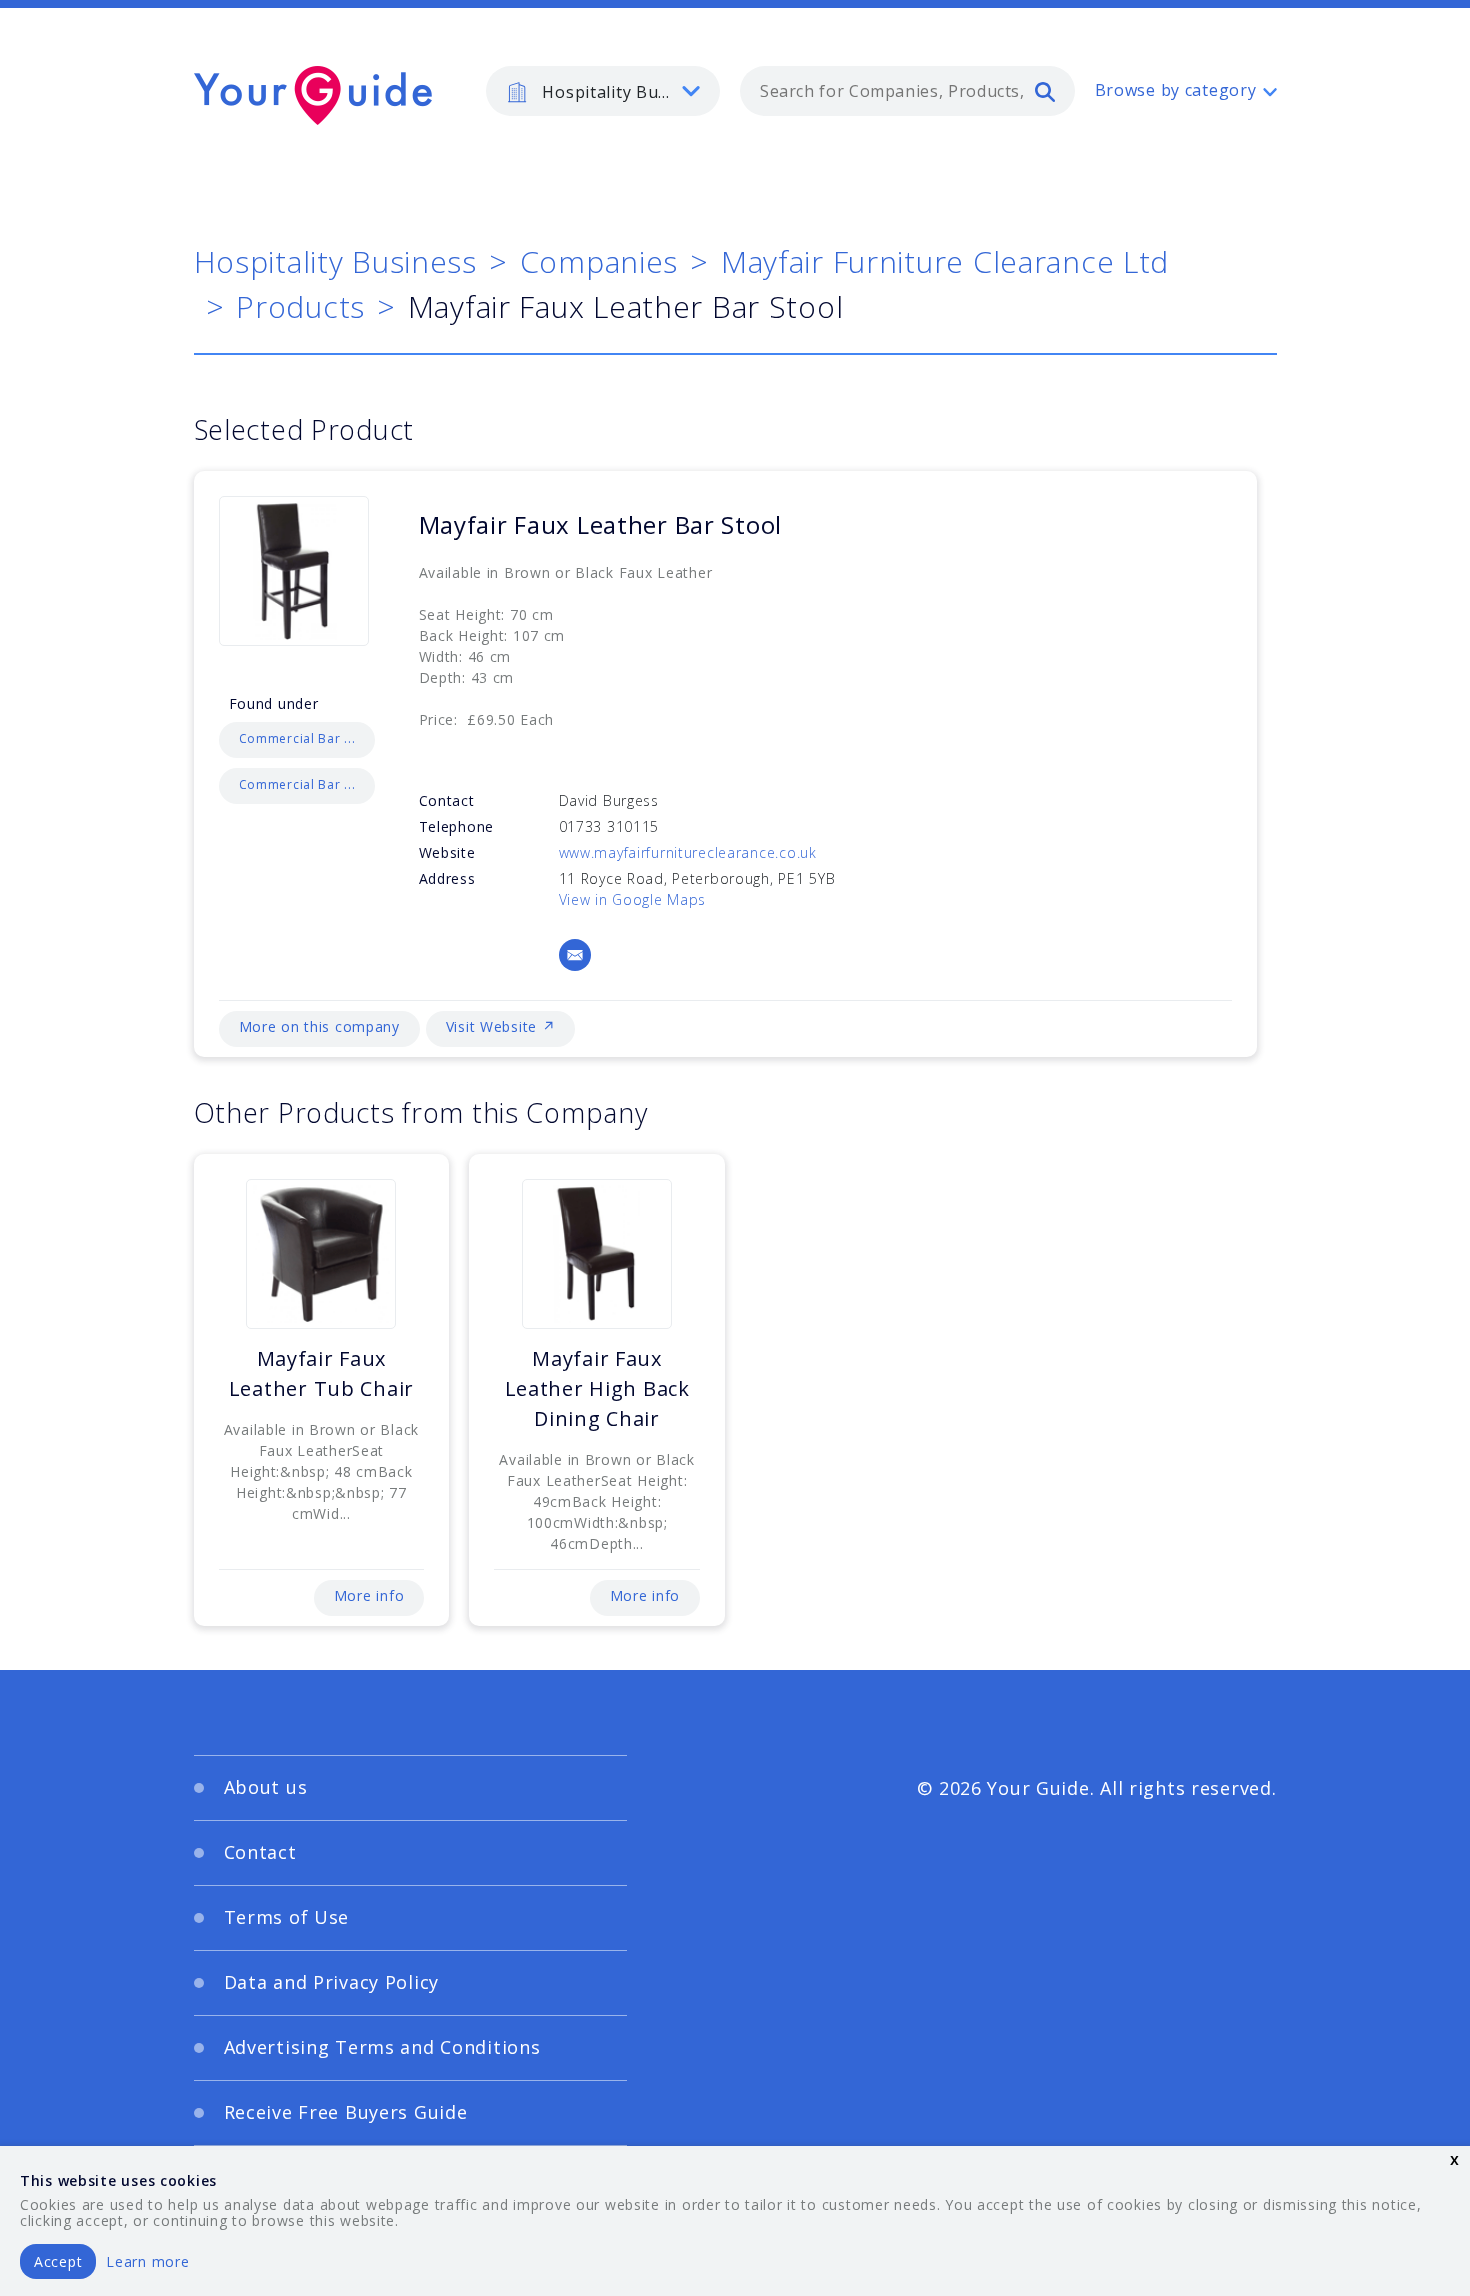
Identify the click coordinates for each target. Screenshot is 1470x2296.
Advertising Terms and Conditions (382, 2047)
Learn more (147, 2261)
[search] (1045, 91)
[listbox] (603, 91)
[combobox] (907, 91)
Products (300, 306)
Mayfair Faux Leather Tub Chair (321, 1373)
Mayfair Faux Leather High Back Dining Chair (597, 1388)
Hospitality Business (335, 261)
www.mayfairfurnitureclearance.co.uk (688, 852)
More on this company (319, 1026)
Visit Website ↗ (501, 1026)
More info (369, 1595)
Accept (58, 2261)
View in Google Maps (633, 899)
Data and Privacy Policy (332, 1982)
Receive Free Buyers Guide (346, 2112)
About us (266, 1787)
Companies (599, 261)
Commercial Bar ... (297, 738)
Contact (260, 1852)
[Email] (575, 955)
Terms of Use (287, 1917)
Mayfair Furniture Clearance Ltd (945, 261)
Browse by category (1176, 90)
